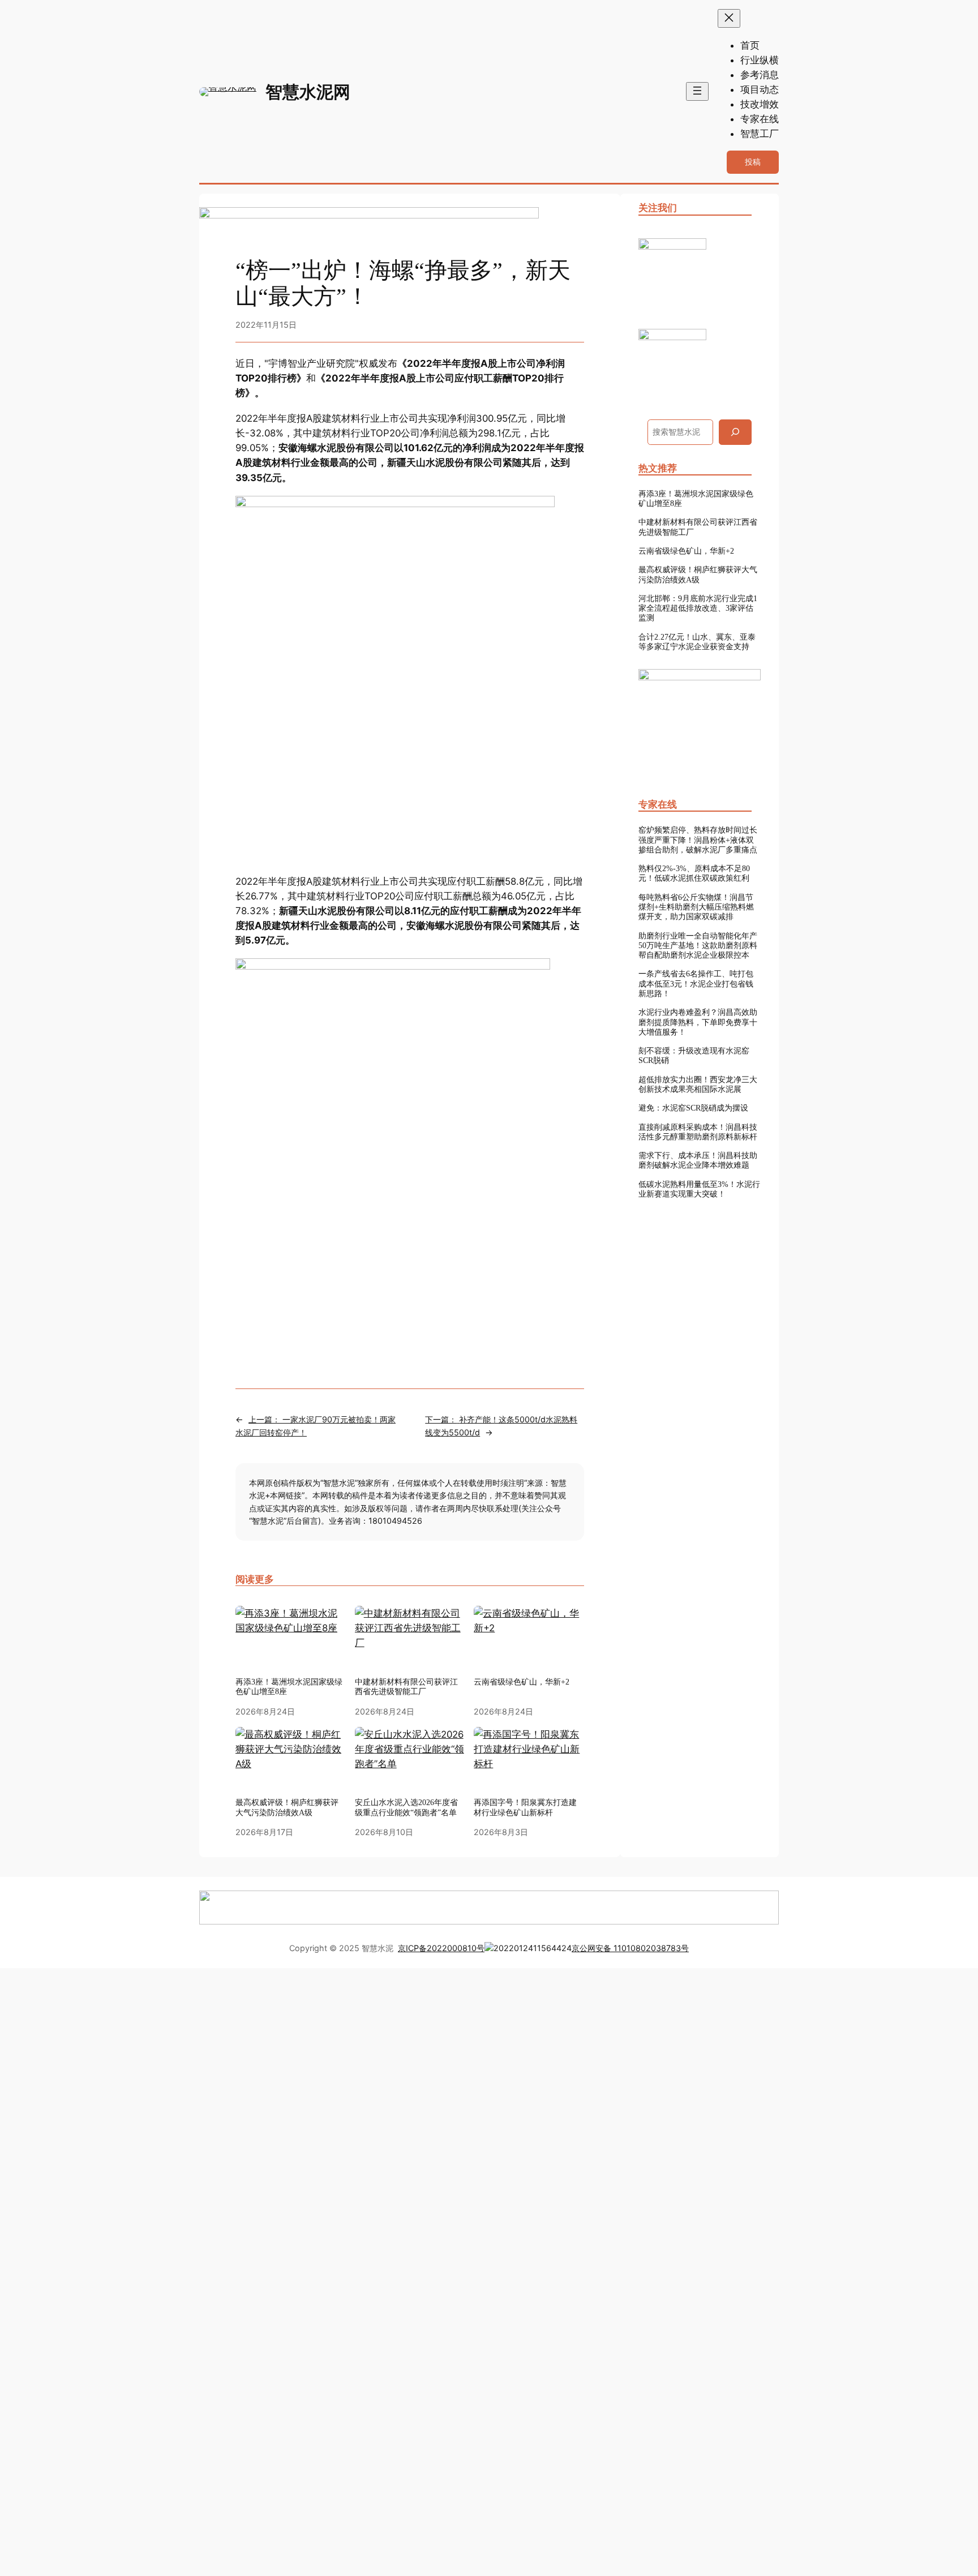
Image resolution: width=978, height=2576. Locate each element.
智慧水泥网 (308, 92)
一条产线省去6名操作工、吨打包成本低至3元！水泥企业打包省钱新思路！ (696, 983)
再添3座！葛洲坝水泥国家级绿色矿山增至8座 (289, 1686)
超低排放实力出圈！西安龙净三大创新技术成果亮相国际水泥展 (698, 1084)
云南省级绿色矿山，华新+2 (686, 551)
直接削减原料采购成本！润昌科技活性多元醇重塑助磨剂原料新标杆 (698, 1132)
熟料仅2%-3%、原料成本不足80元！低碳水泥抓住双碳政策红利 (694, 873)
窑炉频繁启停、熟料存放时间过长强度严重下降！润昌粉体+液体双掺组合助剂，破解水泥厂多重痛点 (698, 840)
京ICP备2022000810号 (441, 1948)
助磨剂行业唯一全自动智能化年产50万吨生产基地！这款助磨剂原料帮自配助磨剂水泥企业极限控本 (698, 946)
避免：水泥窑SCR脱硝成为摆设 (693, 1108)
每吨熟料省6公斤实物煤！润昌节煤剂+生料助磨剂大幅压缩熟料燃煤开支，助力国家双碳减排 (696, 907)
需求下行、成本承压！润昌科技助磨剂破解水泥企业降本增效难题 (698, 1160)
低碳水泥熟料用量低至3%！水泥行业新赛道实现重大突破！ (699, 1189)
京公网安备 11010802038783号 (630, 1948)
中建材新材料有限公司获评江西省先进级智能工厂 (698, 527)
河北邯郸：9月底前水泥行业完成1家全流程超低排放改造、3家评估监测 (698, 608)
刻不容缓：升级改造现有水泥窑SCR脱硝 (694, 1055)
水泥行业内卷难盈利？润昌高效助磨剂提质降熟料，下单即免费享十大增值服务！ (698, 1022)
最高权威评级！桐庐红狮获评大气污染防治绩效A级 (698, 574)
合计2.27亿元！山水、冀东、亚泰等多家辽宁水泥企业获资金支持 (697, 642)
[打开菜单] (697, 91)
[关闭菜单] (729, 18)
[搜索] (735, 432)
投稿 (753, 162)
